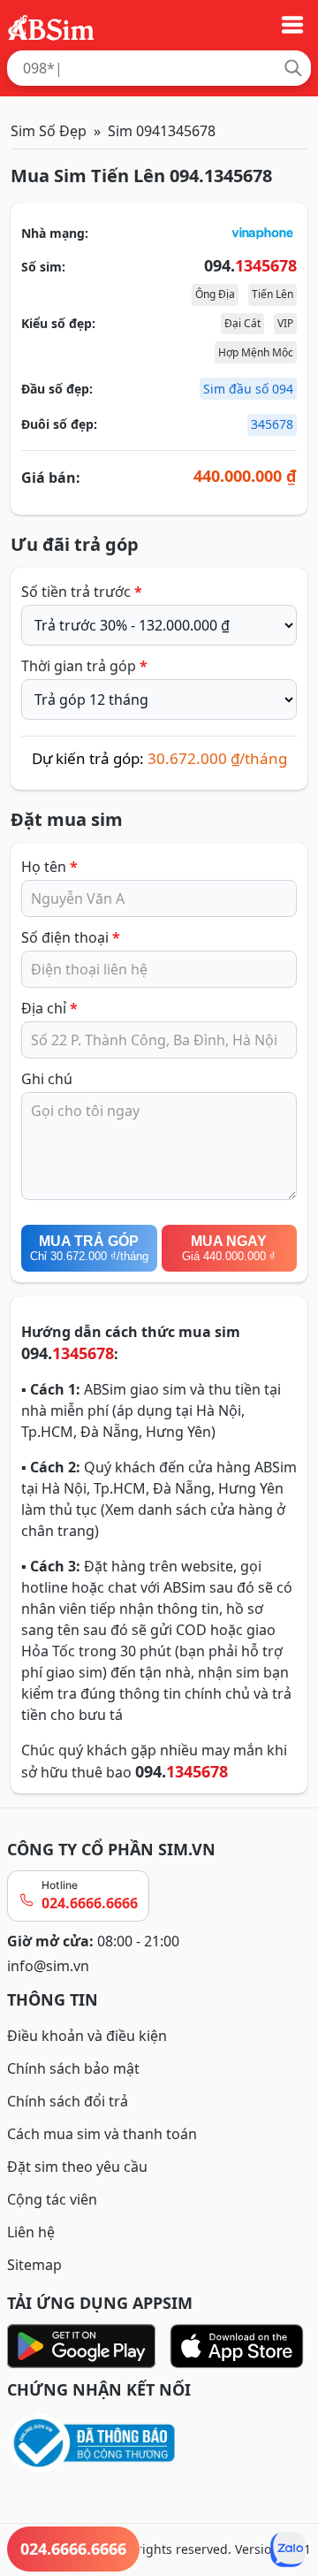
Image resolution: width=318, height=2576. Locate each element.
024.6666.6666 (90, 1903)
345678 (272, 424)
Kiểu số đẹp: (58, 323)
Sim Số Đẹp (49, 131)
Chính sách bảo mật (73, 2068)
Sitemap (34, 2265)
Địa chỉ (49, 1008)
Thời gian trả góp (84, 666)
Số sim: (43, 267)
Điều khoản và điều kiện (87, 2036)
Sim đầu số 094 (248, 389)
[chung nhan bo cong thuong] (159, 2444)
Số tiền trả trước (82, 592)
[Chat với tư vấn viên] (288, 2549)
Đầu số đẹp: (57, 389)
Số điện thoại (71, 937)
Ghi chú (47, 1079)
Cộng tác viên (52, 2199)
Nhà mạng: (55, 233)
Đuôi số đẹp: (59, 424)
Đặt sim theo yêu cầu (77, 2167)
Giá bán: (51, 478)
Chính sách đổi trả (68, 2101)
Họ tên (49, 867)
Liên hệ (31, 2232)
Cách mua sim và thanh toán (102, 2134)
